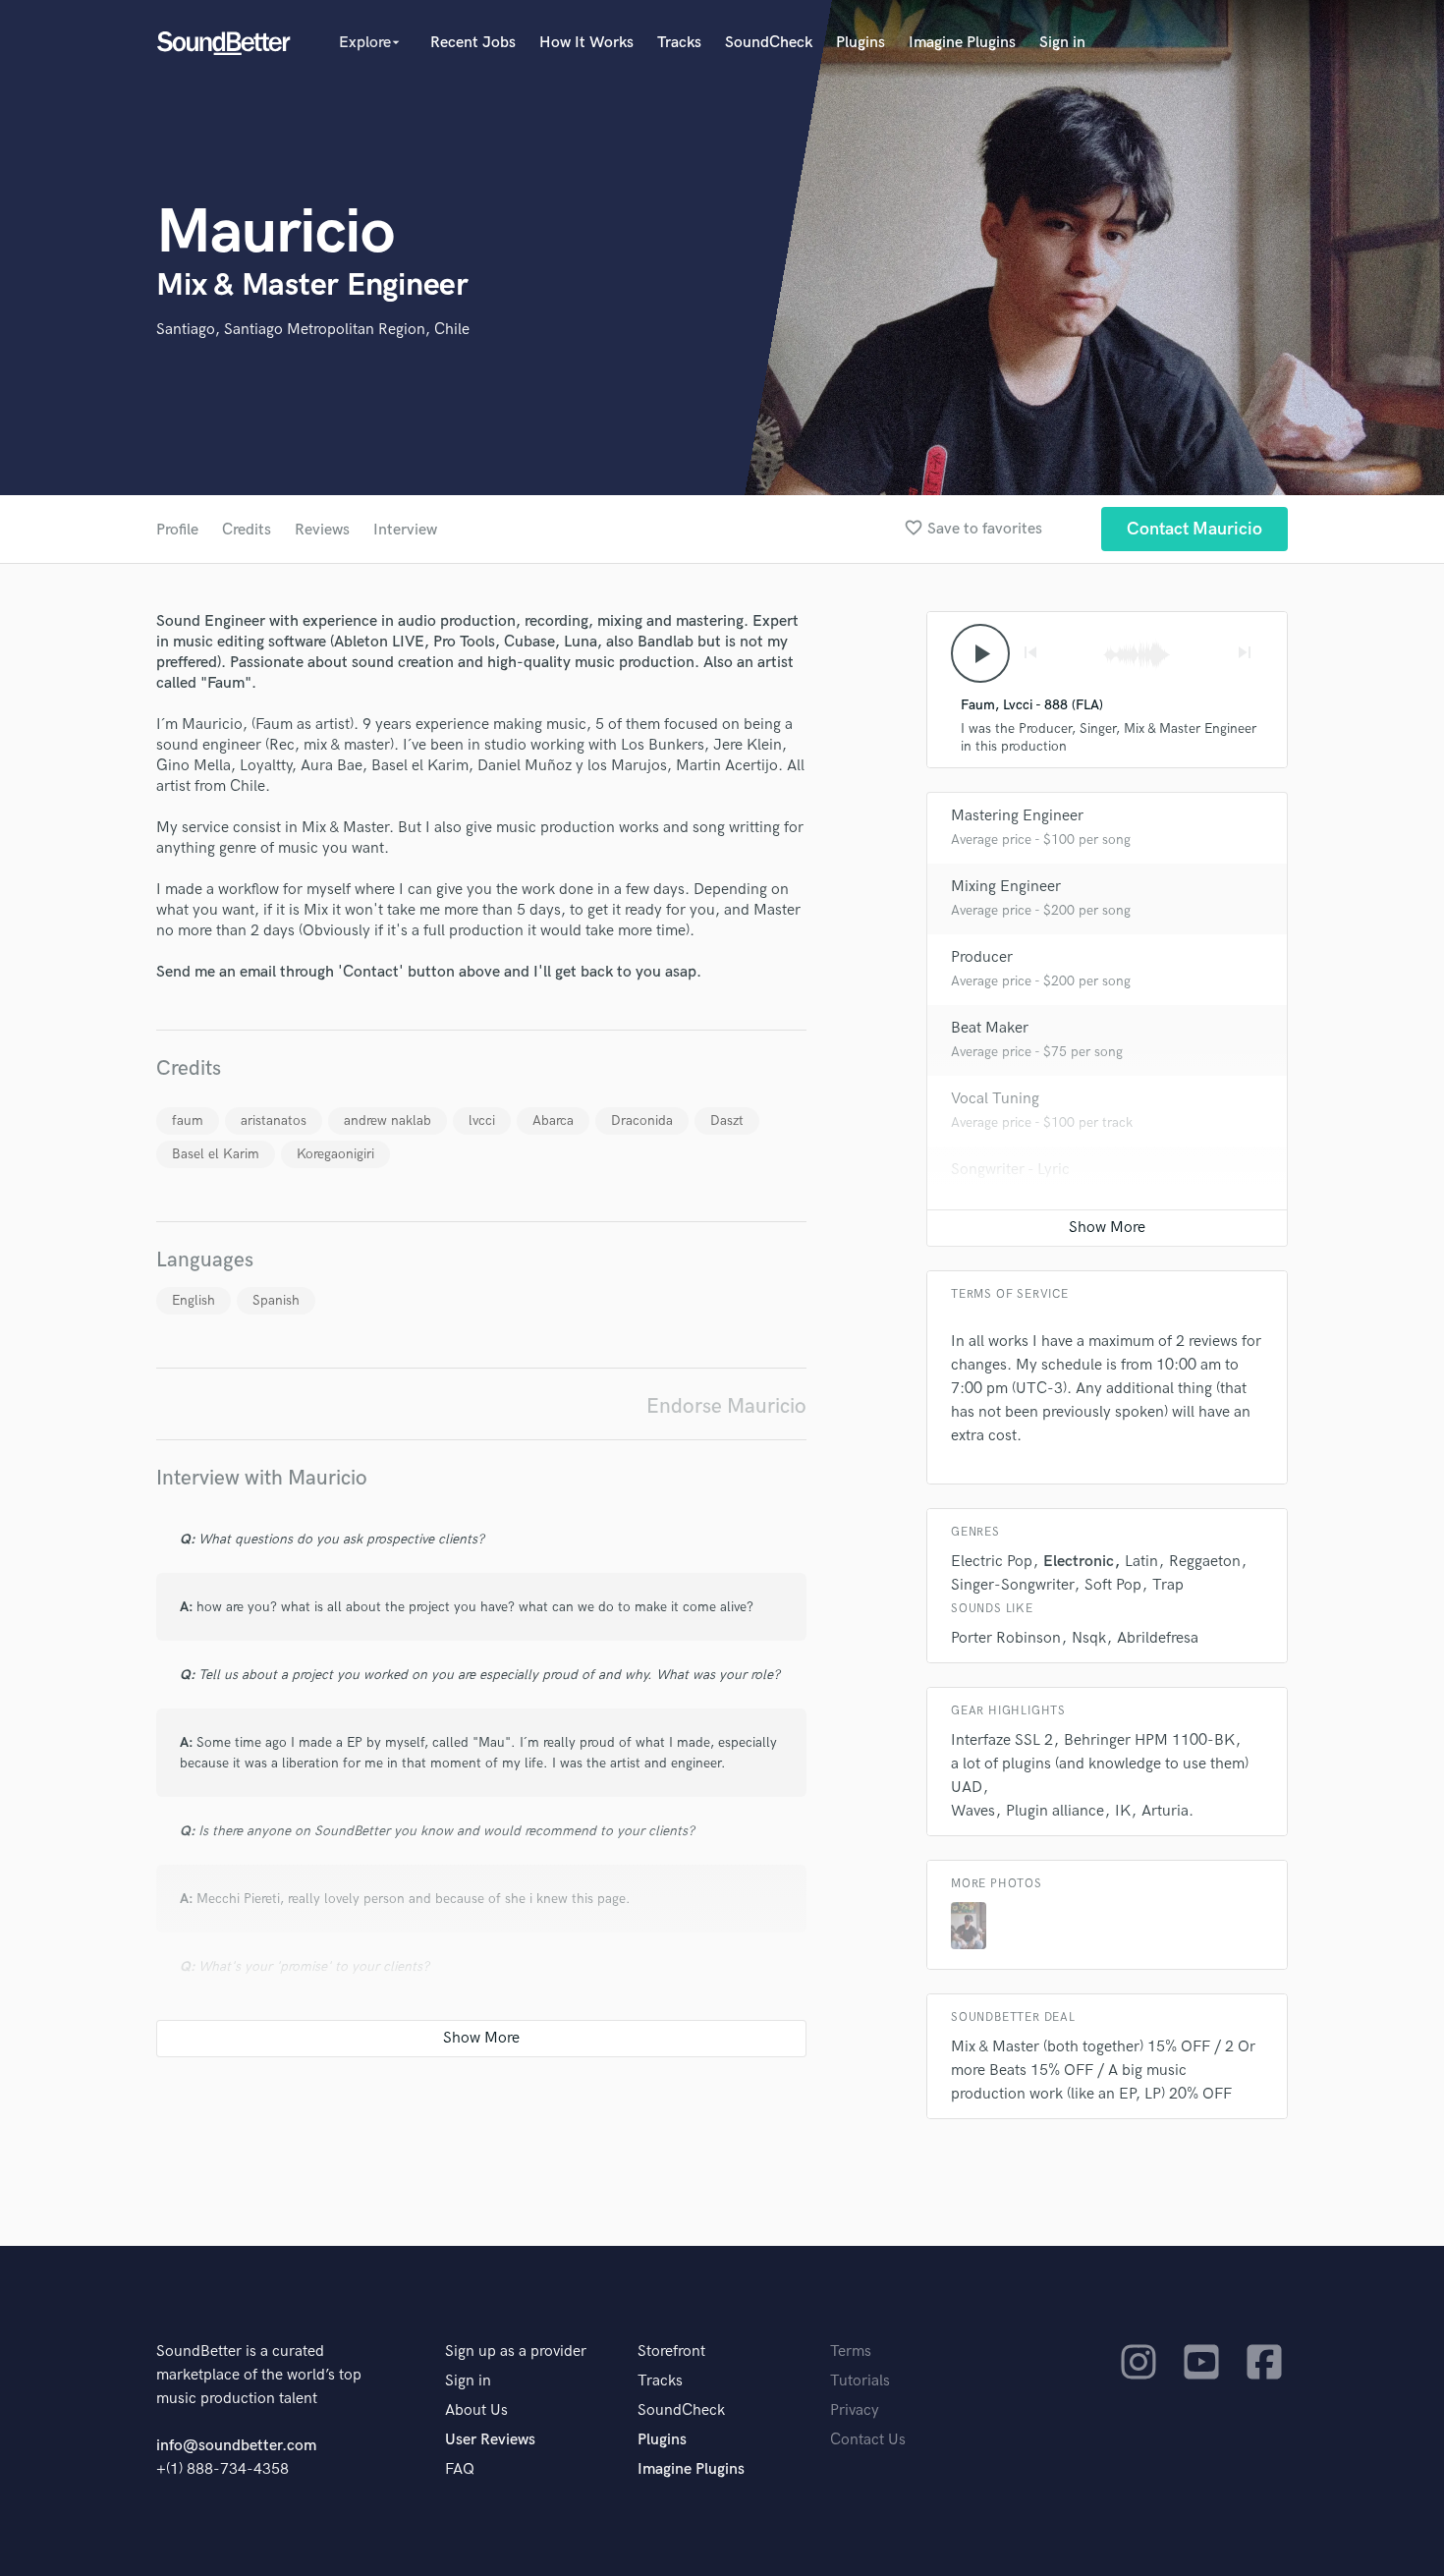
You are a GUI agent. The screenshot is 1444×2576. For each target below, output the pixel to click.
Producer (982, 957)
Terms (851, 2352)
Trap (1168, 1585)
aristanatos (274, 1120)
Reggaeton (1205, 1562)
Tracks (679, 43)
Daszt (727, 1120)
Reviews (322, 530)
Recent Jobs (473, 43)
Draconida (642, 1120)
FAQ (460, 2469)
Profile (177, 530)
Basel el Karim (216, 1154)
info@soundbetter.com (236, 2446)
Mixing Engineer (1006, 887)
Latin (1141, 1562)
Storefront (671, 2352)
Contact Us (868, 2440)
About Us (476, 2410)
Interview (405, 530)
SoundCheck (769, 43)
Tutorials (860, 2381)
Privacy (855, 2410)
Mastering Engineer (1017, 816)
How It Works (586, 43)
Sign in (1062, 43)
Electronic (1079, 1562)
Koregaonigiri (335, 1154)
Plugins (861, 43)
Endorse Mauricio (726, 1406)
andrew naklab (388, 1120)
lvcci (482, 1120)
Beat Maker (990, 1028)
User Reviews (490, 2440)
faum (188, 1120)
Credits (247, 530)
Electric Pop (992, 1562)
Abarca (553, 1120)
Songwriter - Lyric (1010, 1170)
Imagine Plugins (962, 43)
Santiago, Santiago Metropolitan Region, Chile (313, 330)
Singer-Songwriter (1012, 1585)
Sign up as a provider (516, 2352)
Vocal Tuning (995, 1099)
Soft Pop (1113, 1585)
